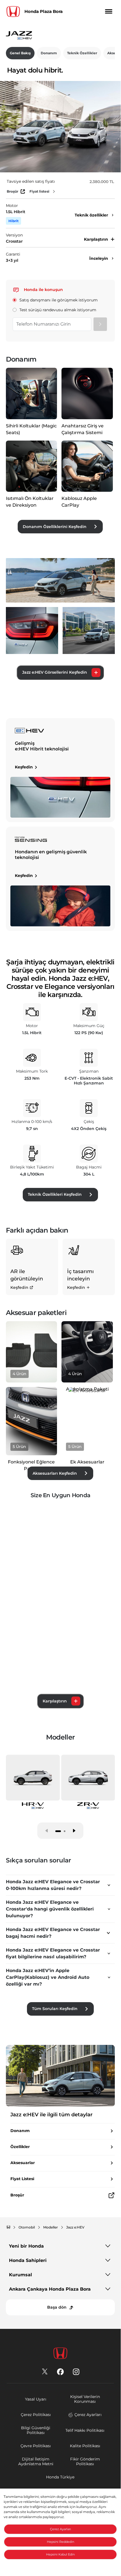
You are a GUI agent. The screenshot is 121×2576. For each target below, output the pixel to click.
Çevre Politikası (36, 2446)
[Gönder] (100, 324)
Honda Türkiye (60, 2477)
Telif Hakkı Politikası (85, 2430)
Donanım (49, 53)
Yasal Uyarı (36, 2399)
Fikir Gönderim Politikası (85, 2461)
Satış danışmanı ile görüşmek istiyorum (59, 300)
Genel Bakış (20, 53)
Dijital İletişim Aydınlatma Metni (36, 2461)
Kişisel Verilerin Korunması (85, 2399)
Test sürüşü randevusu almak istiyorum (58, 310)
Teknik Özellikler (82, 53)
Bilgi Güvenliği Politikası (36, 2430)
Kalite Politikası (85, 2446)
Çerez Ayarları (88, 2415)
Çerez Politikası (36, 2415)
